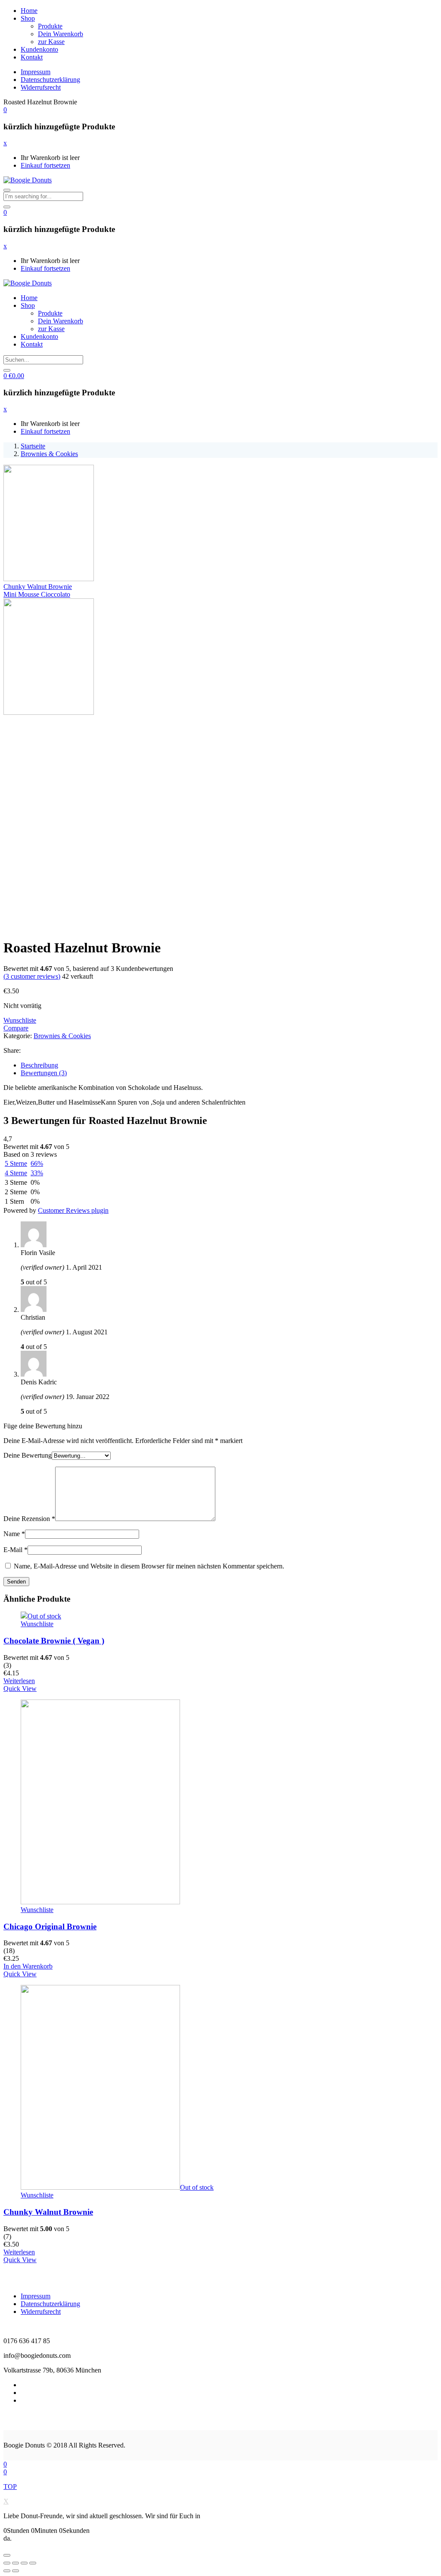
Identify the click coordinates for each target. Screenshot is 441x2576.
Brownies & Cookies (49, 454)
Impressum (36, 72)
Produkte (50, 26)
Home (29, 11)
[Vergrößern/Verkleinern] (33, 2563)
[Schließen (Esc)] (7, 2563)
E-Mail (16, 1550)
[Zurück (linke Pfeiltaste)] (7, 2571)
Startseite (33, 446)
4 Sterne (16, 1173)
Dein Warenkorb (61, 34)
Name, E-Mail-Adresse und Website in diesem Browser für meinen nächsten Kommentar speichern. (149, 1566)
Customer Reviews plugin (73, 1210)
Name (14, 1534)
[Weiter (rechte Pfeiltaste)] (16, 2571)
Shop (28, 18)
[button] (5, 110)
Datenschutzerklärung (50, 80)
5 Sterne (16, 1163)
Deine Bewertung (28, 1455)
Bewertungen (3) (44, 1073)
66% (37, 1163)
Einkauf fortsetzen (45, 165)
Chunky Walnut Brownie (48, 2212)
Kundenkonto (39, 49)
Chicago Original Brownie (50, 1927)
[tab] (229, 1065)
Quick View (20, 1689)
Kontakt (32, 57)
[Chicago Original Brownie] (100, 1902)
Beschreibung (39, 1065)
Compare (16, 1028)
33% (37, 1173)
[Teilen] (16, 2563)
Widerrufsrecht (41, 87)
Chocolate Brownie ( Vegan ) (54, 1641)
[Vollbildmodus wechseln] (24, 2563)
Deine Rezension (29, 1519)
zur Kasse (51, 42)
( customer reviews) (32, 976)
